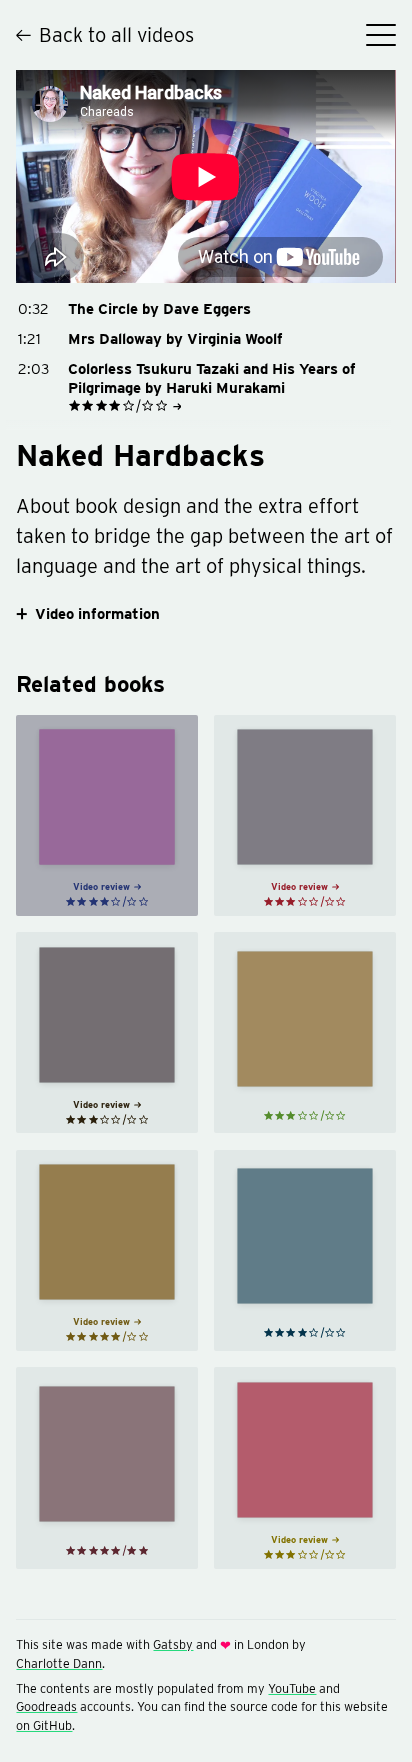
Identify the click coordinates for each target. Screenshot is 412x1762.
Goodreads (46, 1706)
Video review (101, 886)
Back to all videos (116, 35)
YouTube (292, 1688)
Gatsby (173, 1644)
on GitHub (44, 1725)
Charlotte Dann (59, 1663)
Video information (97, 614)
